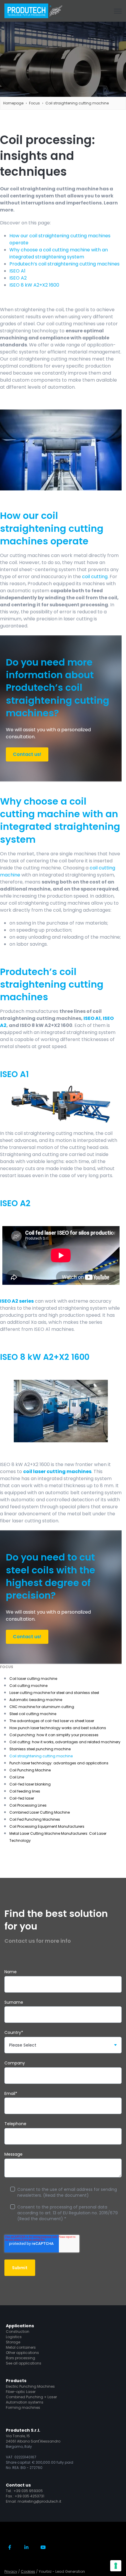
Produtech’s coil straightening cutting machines (64, 264)
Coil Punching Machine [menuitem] (30, 1770)
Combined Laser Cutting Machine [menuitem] (40, 1812)
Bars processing (21, 2358)
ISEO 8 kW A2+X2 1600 (34, 285)
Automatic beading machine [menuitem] (36, 1700)
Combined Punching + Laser (31, 2397)
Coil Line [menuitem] (17, 1777)
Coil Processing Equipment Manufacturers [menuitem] (47, 1826)
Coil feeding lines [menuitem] (25, 1791)
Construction (18, 2332)
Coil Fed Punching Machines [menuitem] (35, 1819)
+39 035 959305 (28, 2491)
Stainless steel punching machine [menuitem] (40, 1749)
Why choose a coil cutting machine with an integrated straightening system (59, 253)
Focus (34, 103)
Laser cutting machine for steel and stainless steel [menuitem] (54, 1693)
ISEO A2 (18, 278)
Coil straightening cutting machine (77, 103)
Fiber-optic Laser (21, 2392)
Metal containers (21, 2347)
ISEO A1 (17, 271)
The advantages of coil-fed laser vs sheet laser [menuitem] (52, 1721)
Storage (13, 2342)
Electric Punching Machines (30, 2386)
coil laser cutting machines (57, 1471)
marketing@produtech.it (39, 2501)
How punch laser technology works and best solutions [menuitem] (58, 1728)
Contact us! (27, 754)
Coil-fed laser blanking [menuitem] (30, 1784)
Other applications (22, 2353)
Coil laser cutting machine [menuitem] (33, 1679)
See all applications (24, 2363)
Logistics (14, 2337)
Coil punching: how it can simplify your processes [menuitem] (54, 1735)
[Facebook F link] (10, 2547)
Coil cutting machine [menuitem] (28, 1686)
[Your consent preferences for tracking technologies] (116, 2566)
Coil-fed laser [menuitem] (22, 1798)
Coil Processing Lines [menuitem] (28, 1805)
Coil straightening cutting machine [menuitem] (41, 1756)
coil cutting (95, 577)
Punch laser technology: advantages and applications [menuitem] (59, 1763)
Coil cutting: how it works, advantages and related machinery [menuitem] (65, 1742)
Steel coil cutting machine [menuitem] (33, 1714)
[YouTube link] (43, 2547)
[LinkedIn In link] (27, 2547)
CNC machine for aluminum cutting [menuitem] (42, 1707)
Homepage (13, 103)
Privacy (11, 2571)
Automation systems (25, 2402)
